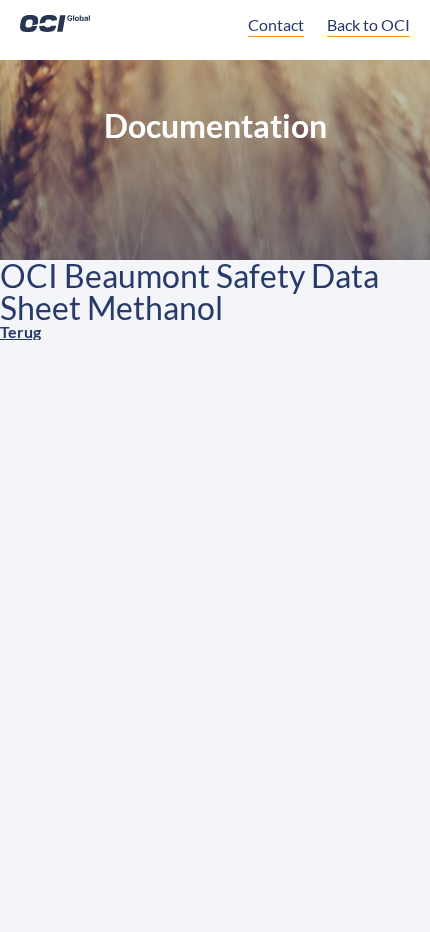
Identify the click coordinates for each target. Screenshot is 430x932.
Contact (276, 24)
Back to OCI (368, 24)
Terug (20, 331)
